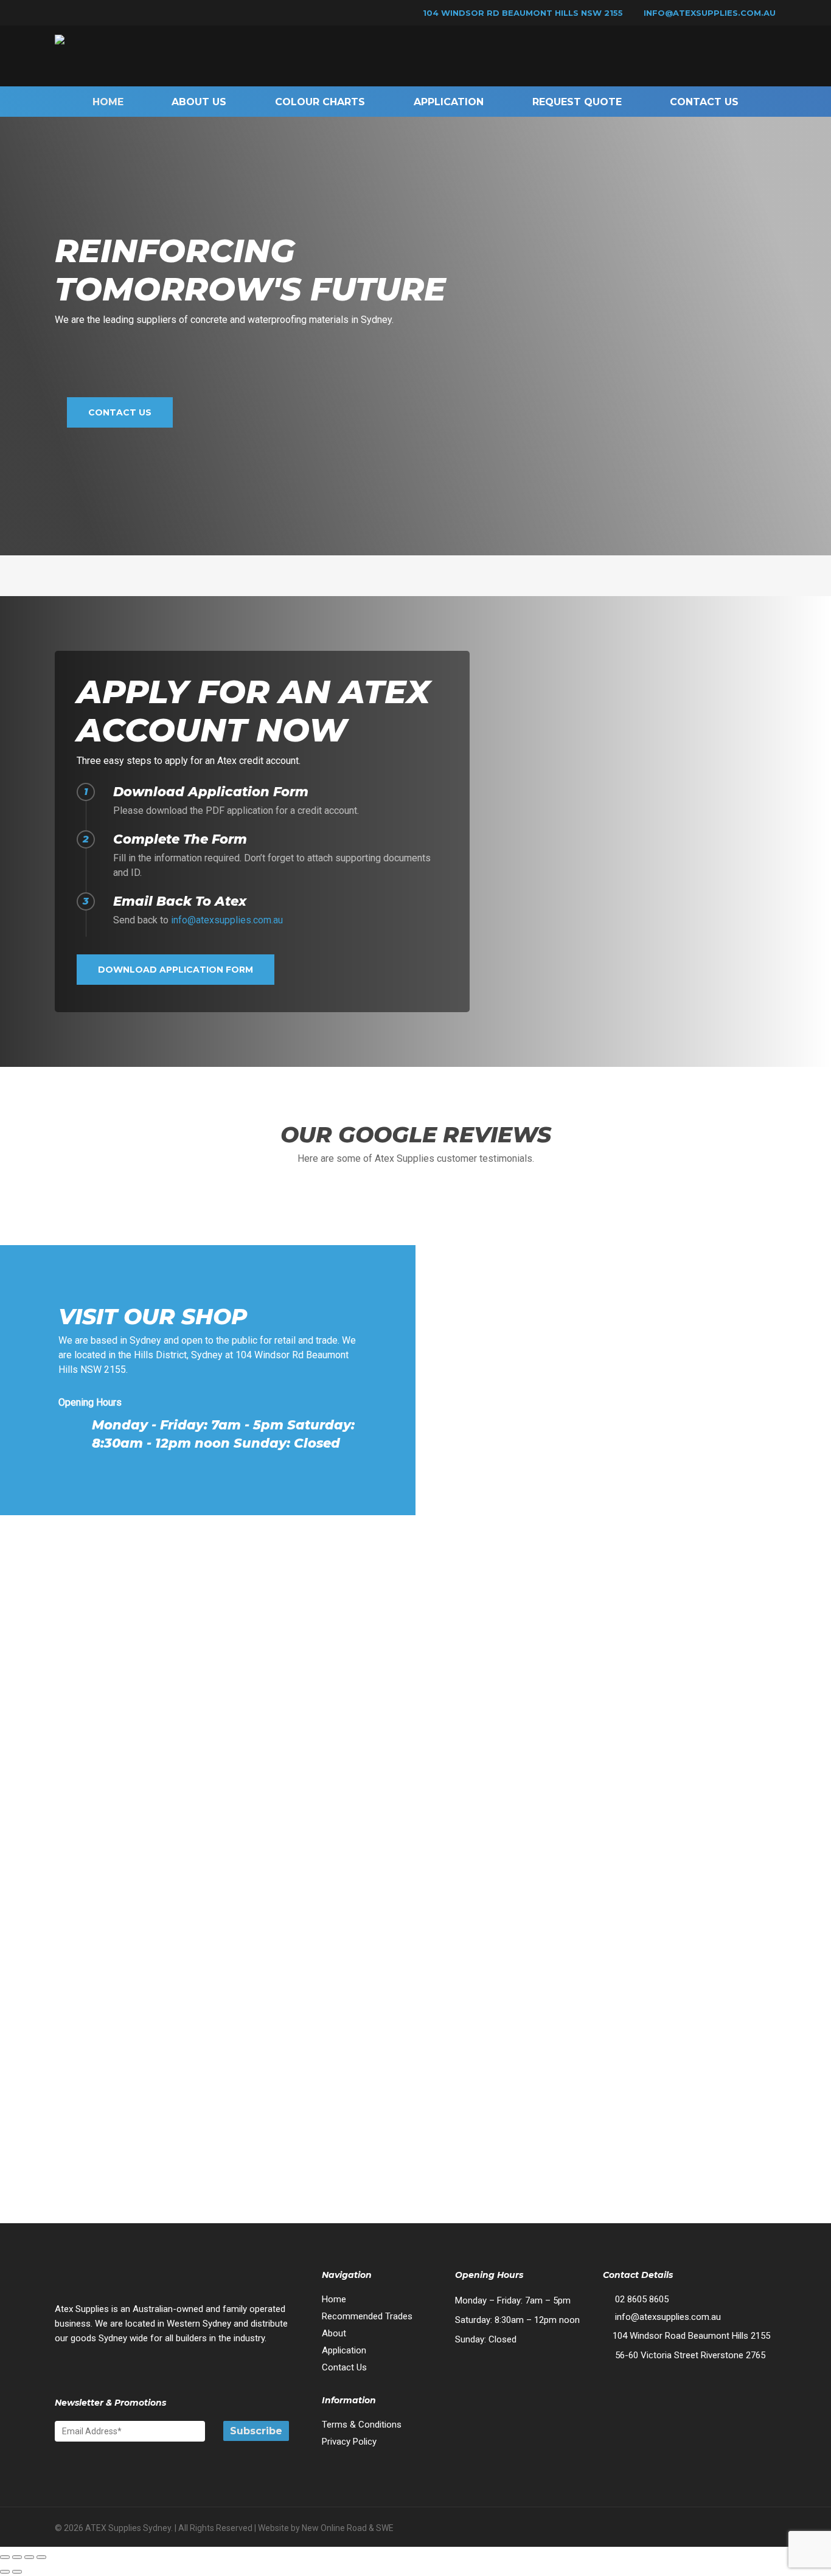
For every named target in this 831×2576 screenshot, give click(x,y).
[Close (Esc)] (41, 2557)
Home (334, 2299)
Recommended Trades (367, 2316)
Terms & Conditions (362, 2425)
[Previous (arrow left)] (5, 2572)
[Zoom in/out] (5, 2557)
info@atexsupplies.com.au (710, 13)
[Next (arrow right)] (17, 2572)
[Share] (29, 2557)
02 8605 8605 (641, 2299)
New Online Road (334, 2528)
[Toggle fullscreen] (17, 2557)
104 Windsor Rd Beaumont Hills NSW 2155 (522, 13)
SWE (385, 2528)
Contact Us (344, 2367)
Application (344, 2350)
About (334, 2333)
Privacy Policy (349, 2442)
